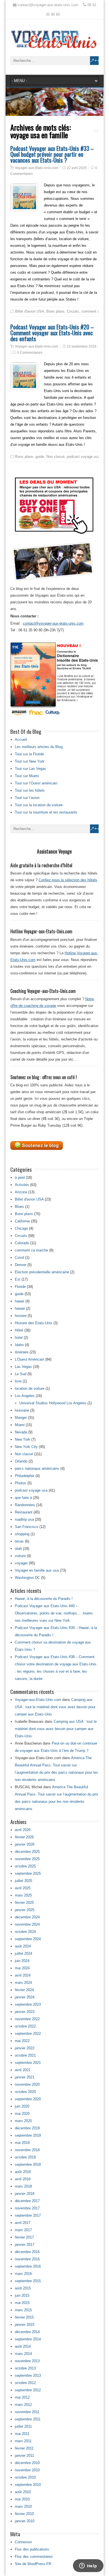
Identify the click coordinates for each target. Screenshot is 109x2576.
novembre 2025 (27, 1859)
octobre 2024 (25, 1932)
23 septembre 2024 (82, 346)
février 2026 (24, 1837)
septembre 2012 (28, 2390)
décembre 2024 (27, 1917)
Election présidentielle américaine (42, 1272)
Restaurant (24, 1512)
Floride (20, 1287)
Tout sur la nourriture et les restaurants (46, 812)
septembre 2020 (28, 2099)
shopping (22, 1534)
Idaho (19, 1345)
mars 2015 (23, 2310)
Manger (21, 1418)
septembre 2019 (28, 2135)
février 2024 (24, 1990)
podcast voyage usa (83, 457)
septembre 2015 (28, 2281)
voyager (21, 1563)
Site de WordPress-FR (33, 2564)
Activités (22, 1185)
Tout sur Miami (27, 776)
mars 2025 (23, 1895)
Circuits (73, 311)
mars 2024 (23, 1983)
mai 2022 (22, 2041)
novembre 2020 (27, 2084)
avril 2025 (23, 1888)
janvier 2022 (25, 2048)
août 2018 (23, 2172)
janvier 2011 (24, 2456)
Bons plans (55, 311)
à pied (20, 1177)
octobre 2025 (25, 1866)
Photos (21, 1483)
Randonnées (25, 1505)
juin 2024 (22, 1961)
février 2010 (24, 2514)
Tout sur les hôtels (30, 790)
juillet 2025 (23, 1881)
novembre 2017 (27, 2208)
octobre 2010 (25, 2477)
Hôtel (19, 1330)
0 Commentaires (30, 353)
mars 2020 (23, 2121)
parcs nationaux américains (37, 1469)
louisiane (22, 1410)
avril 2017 (23, 2223)
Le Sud (21, 1374)
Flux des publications (32, 2549)
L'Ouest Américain (29, 1359)
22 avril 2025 (77, 168)
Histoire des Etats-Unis (34, 1323)
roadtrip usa (24, 1519)
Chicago (21, 1228)
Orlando (21, 1461)
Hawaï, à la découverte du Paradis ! (44, 1599)
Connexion (23, 2542)
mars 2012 (23, 2405)
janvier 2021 (25, 2077)
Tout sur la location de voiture (39, 805)
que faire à (23, 1498)
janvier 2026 (25, 1844)
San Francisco (27, 1527)
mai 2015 (22, 2303)
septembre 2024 (28, 1939)
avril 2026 (23, 1830)
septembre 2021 (28, 2063)
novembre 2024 (27, 1924)
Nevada (21, 1432)
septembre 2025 (28, 1873)
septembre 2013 (28, 2375)
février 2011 (24, 2448)
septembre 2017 (28, 2215)
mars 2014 (23, 2354)
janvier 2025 (25, 1910)
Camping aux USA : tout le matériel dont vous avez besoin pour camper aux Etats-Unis (55, 1707)
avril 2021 (23, 2070)
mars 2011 (23, 2441)
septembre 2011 (28, 2419)
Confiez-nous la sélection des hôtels (68, 880)
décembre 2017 (27, 2201)
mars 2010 (23, 2506)
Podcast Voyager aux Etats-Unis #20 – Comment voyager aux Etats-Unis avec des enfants (52, 333)
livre (18, 1381)
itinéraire (22, 1352)
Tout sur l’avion (27, 798)
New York (22, 1439)
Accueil (21, 739)
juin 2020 (22, 2106)
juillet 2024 (23, 1953)
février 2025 (24, 1903)
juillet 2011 (23, 2426)
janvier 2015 (25, 2325)
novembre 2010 (27, 2470)
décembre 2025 (27, 1852)
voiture (20, 1556)
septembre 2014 (28, 2339)
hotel (19, 1338)
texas (19, 1541)
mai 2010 (22, 2499)
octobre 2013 (25, 2368)
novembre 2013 (27, 2361)
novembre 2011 (27, 2412)
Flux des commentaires (34, 2557)
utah (18, 1549)
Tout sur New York (30, 761)
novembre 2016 (27, 2259)
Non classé (55, 457)
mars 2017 (23, 2230)
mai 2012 (22, 2397)
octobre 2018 (25, 2157)
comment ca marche (31, 1250)
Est (18, 1279)
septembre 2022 (28, 2034)
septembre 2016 (28, 2266)
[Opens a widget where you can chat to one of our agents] (88, 2566)
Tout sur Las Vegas (30, 769)
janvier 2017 (25, 2245)
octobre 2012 (25, 2383)
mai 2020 (22, 2114)
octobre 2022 (25, 2026)
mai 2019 (22, 2143)
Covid (19, 1257)
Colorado (22, 1243)
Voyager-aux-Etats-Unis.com (36, 168)
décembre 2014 (27, 2332)
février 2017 (24, 2237)
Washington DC (27, 1578)
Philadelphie (25, 1476)
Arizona (21, 1192)
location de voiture (30, 1388)
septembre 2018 (28, 2164)
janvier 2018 (25, 2194)
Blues (19, 1207)
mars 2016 (23, 2274)
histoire (21, 1316)
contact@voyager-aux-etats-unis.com (53, 623)
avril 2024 (23, 1975)
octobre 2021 (25, 2055)
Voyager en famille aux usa (37, 1570)
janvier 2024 (25, 1997)
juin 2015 (22, 2295)
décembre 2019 (27, 2128)
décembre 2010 (27, 2463)
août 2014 (23, 2346)
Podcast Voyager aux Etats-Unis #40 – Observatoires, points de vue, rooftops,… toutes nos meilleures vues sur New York (54, 1613)
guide (40, 457)
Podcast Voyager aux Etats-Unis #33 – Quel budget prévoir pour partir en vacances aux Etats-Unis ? (52, 154)
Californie (22, 1221)
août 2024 (23, 1946)
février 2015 (24, 2317)
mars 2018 (23, 2186)
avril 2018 (23, 2179)
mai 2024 (22, 1968)
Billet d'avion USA (30, 311)
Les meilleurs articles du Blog (39, 747)
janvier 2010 (25, 2521)
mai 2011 (22, 2434)
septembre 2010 (28, 2485)
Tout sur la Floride (29, 754)
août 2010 (23, 2492)
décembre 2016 (27, 2252)
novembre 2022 (27, 2019)
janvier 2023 (25, 2012)
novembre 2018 (27, 2150)
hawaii (20, 1308)
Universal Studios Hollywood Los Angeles (53, 1403)
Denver (21, 1265)
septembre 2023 (28, 2004)
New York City (26, 1447)
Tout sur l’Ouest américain (36, 783)
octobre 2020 (25, 2092)
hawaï (20, 1301)
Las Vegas (23, 1367)
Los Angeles (25, 1396)
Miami (20, 1425)
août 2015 (23, 2288)
